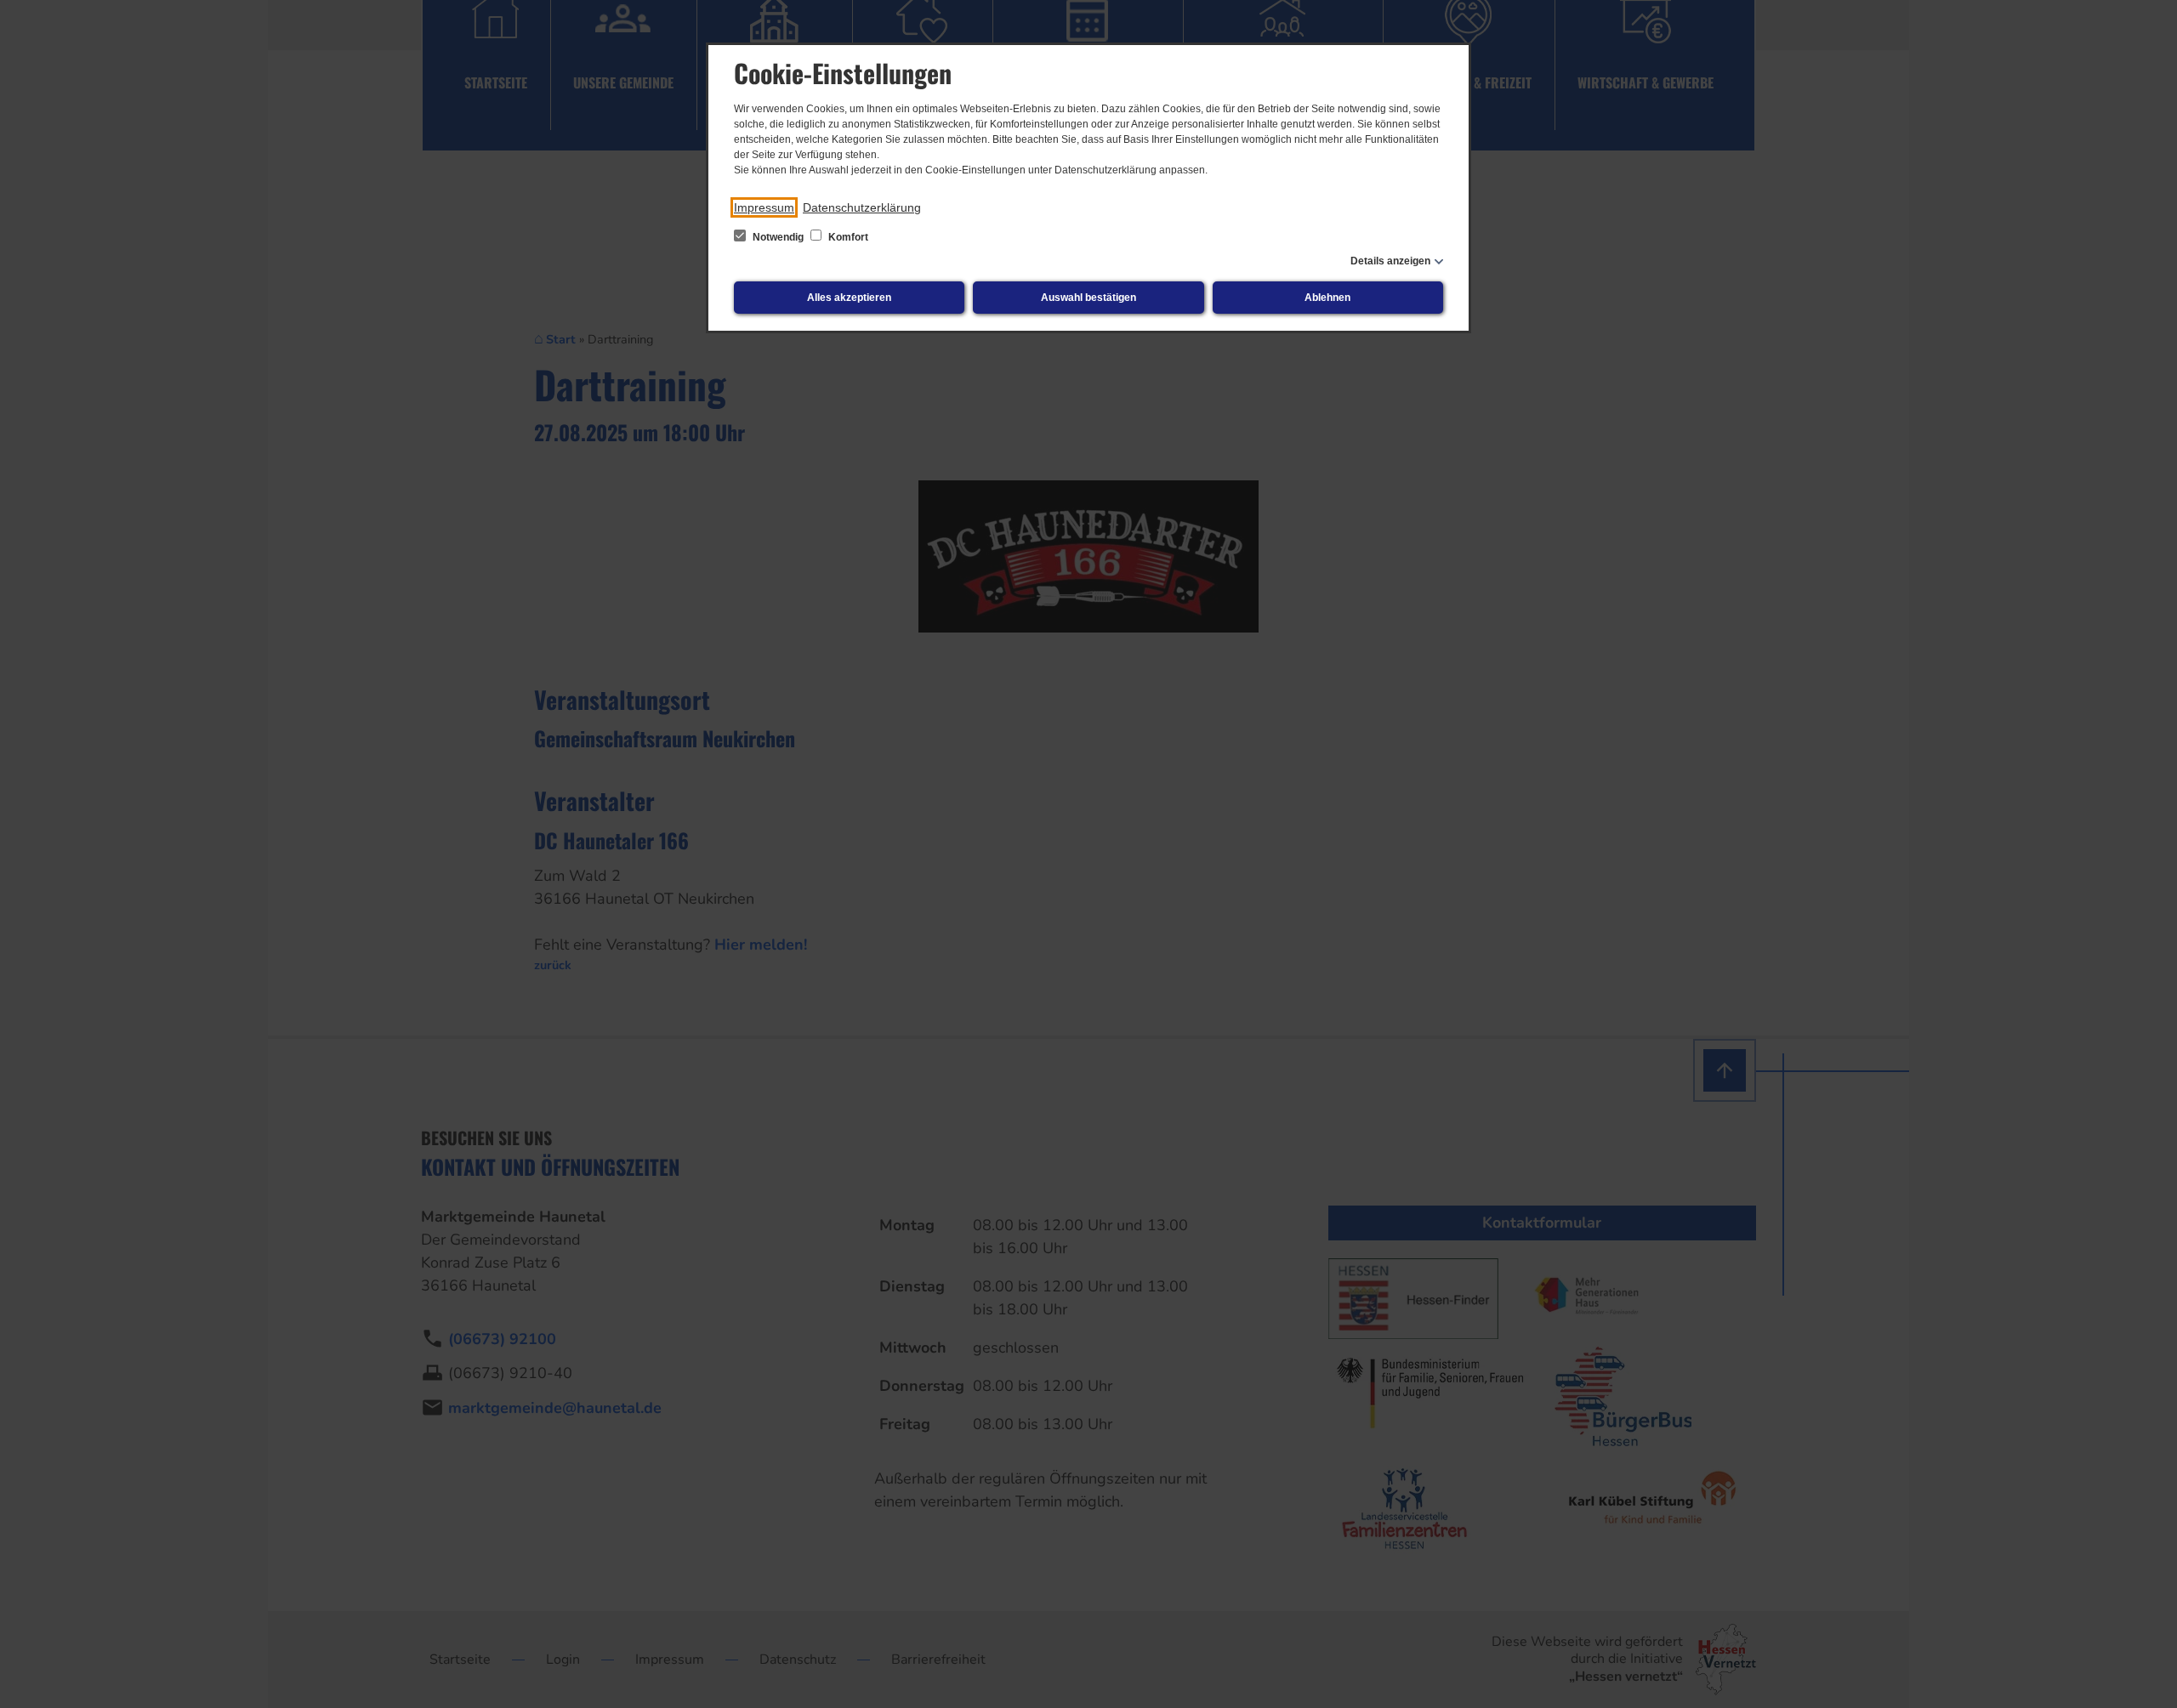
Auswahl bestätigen (1088, 298)
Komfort (847, 237)
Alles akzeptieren (849, 298)
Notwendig (778, 237)
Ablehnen (1327, 298)
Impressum (764, 207)
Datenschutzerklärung (862, 207)
